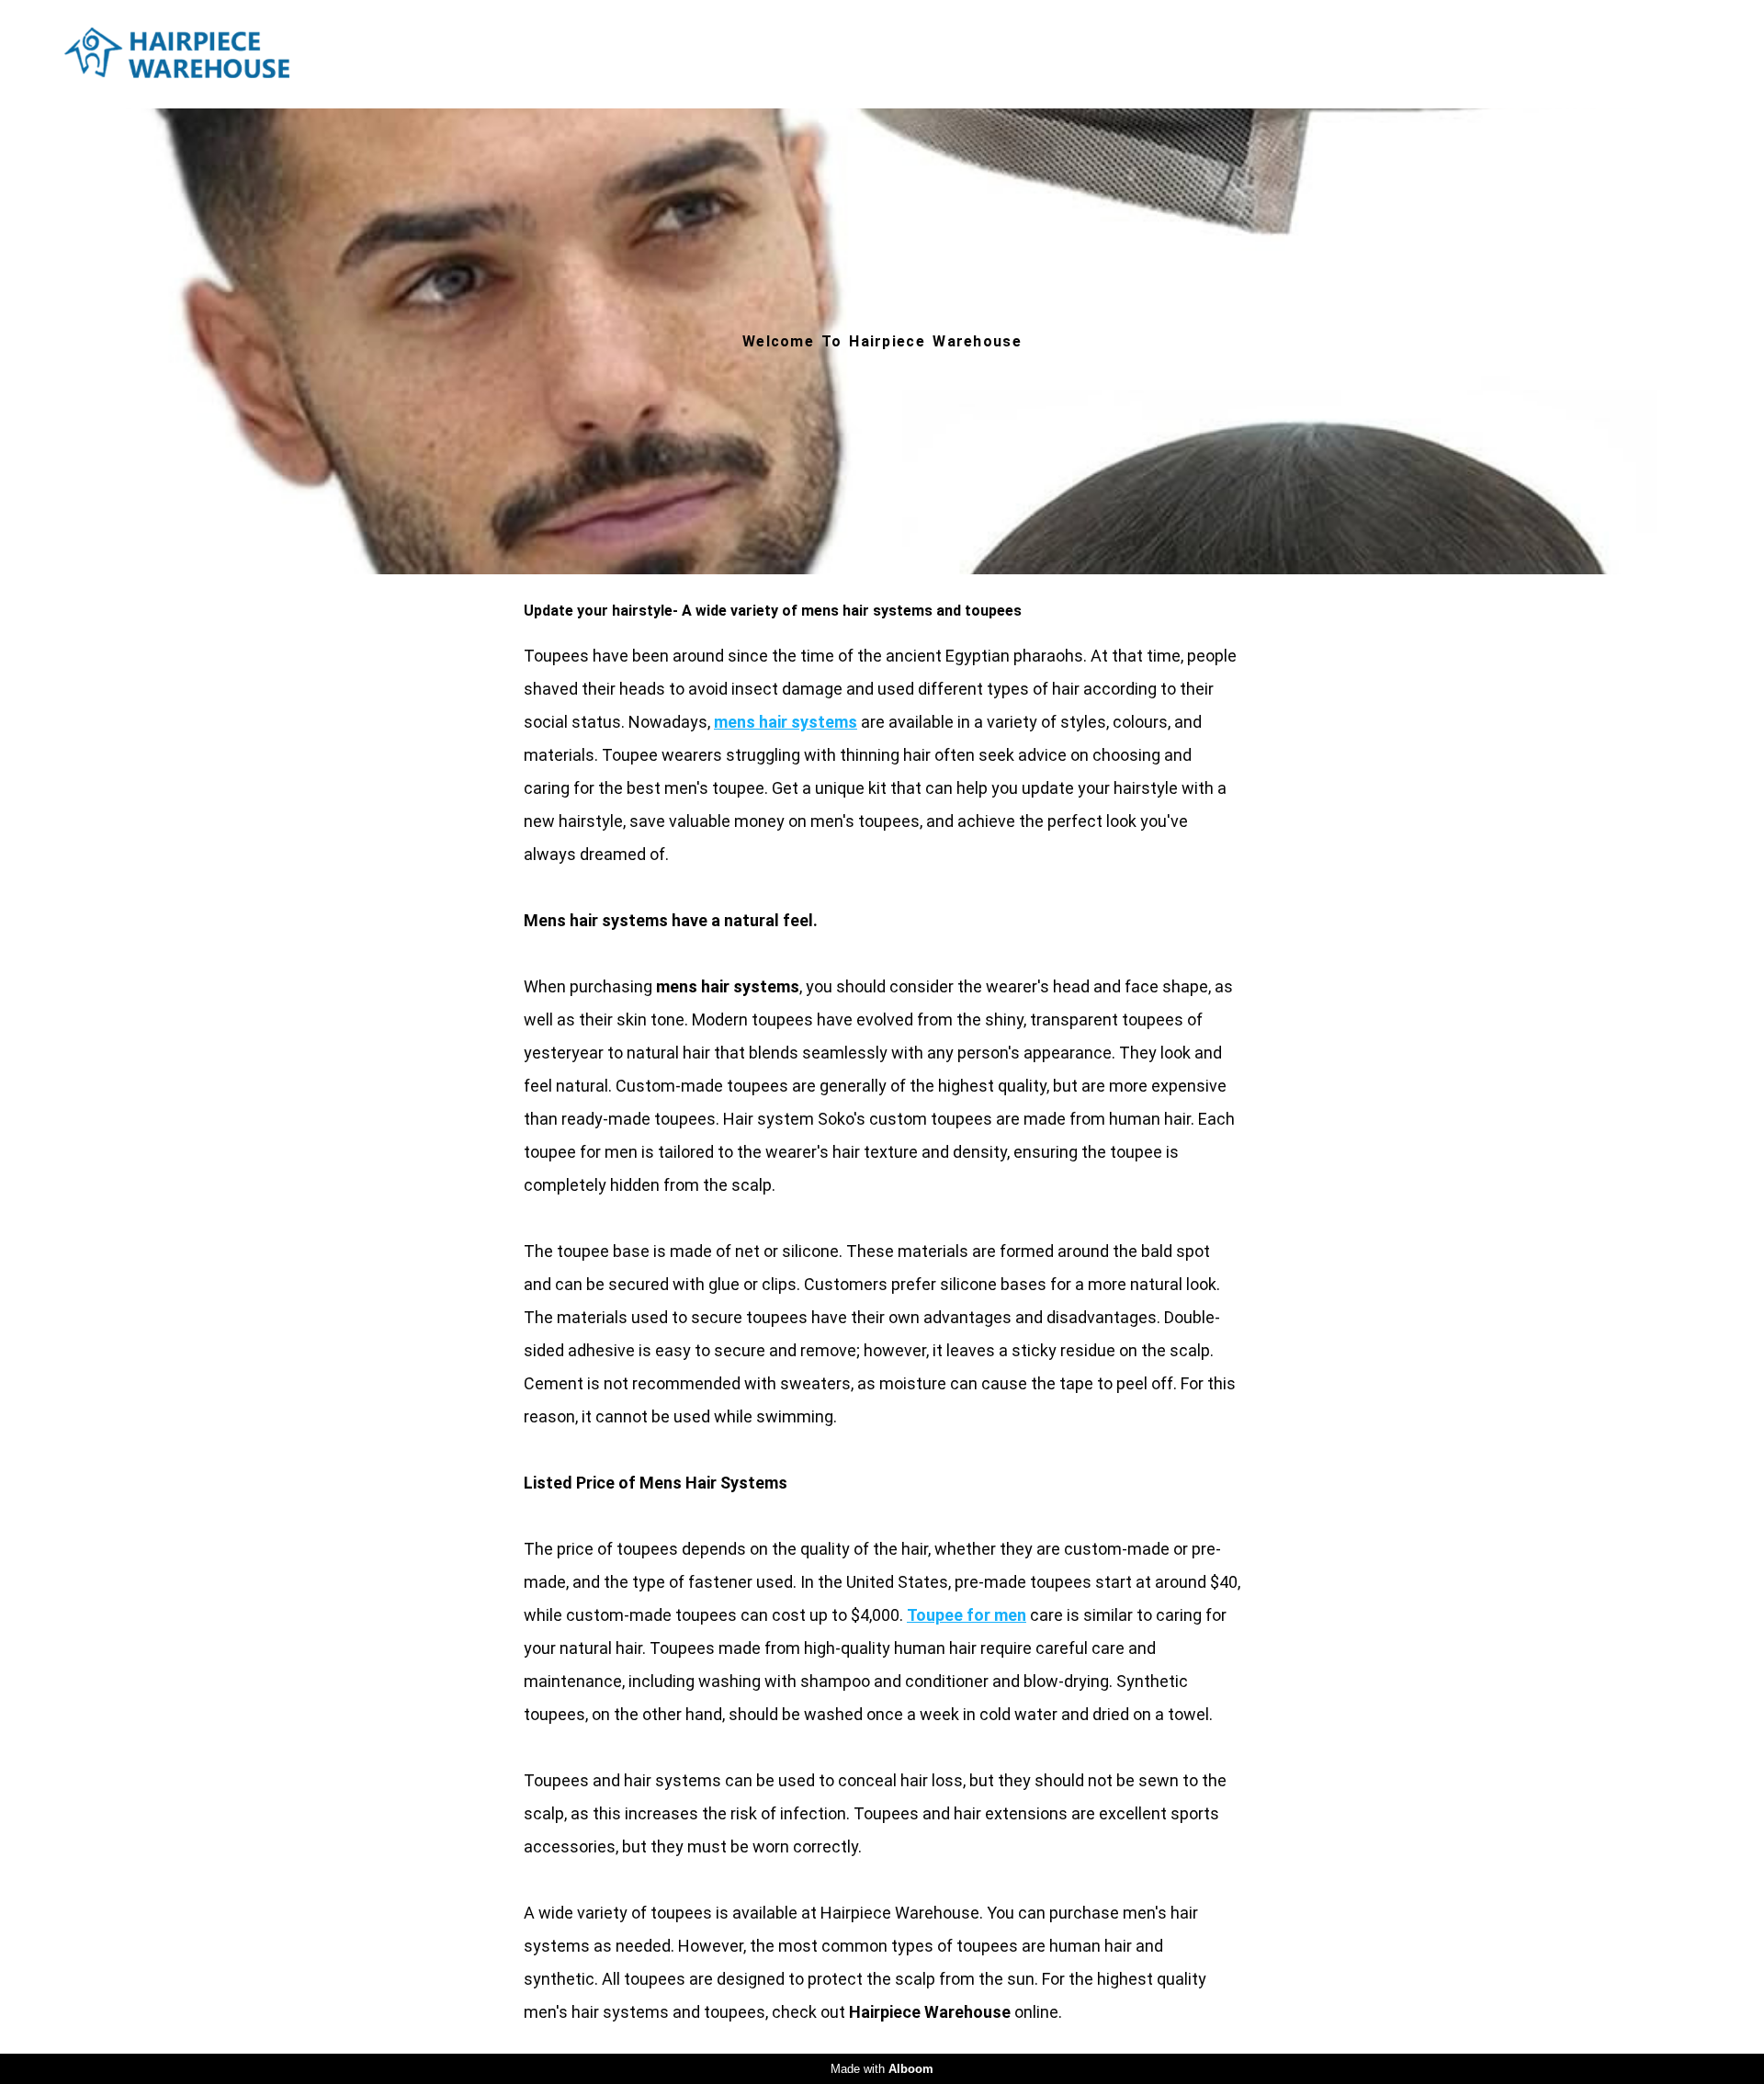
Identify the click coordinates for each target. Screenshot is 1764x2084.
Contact (1644, 54)
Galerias (1336, 54)
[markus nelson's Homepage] (205, 54)
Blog (1441, 54)
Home (1092, 54)
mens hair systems (786, 722)
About (1535, 54)
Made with (882, 2069)
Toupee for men (967, 1615)
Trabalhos (1209, 54)
